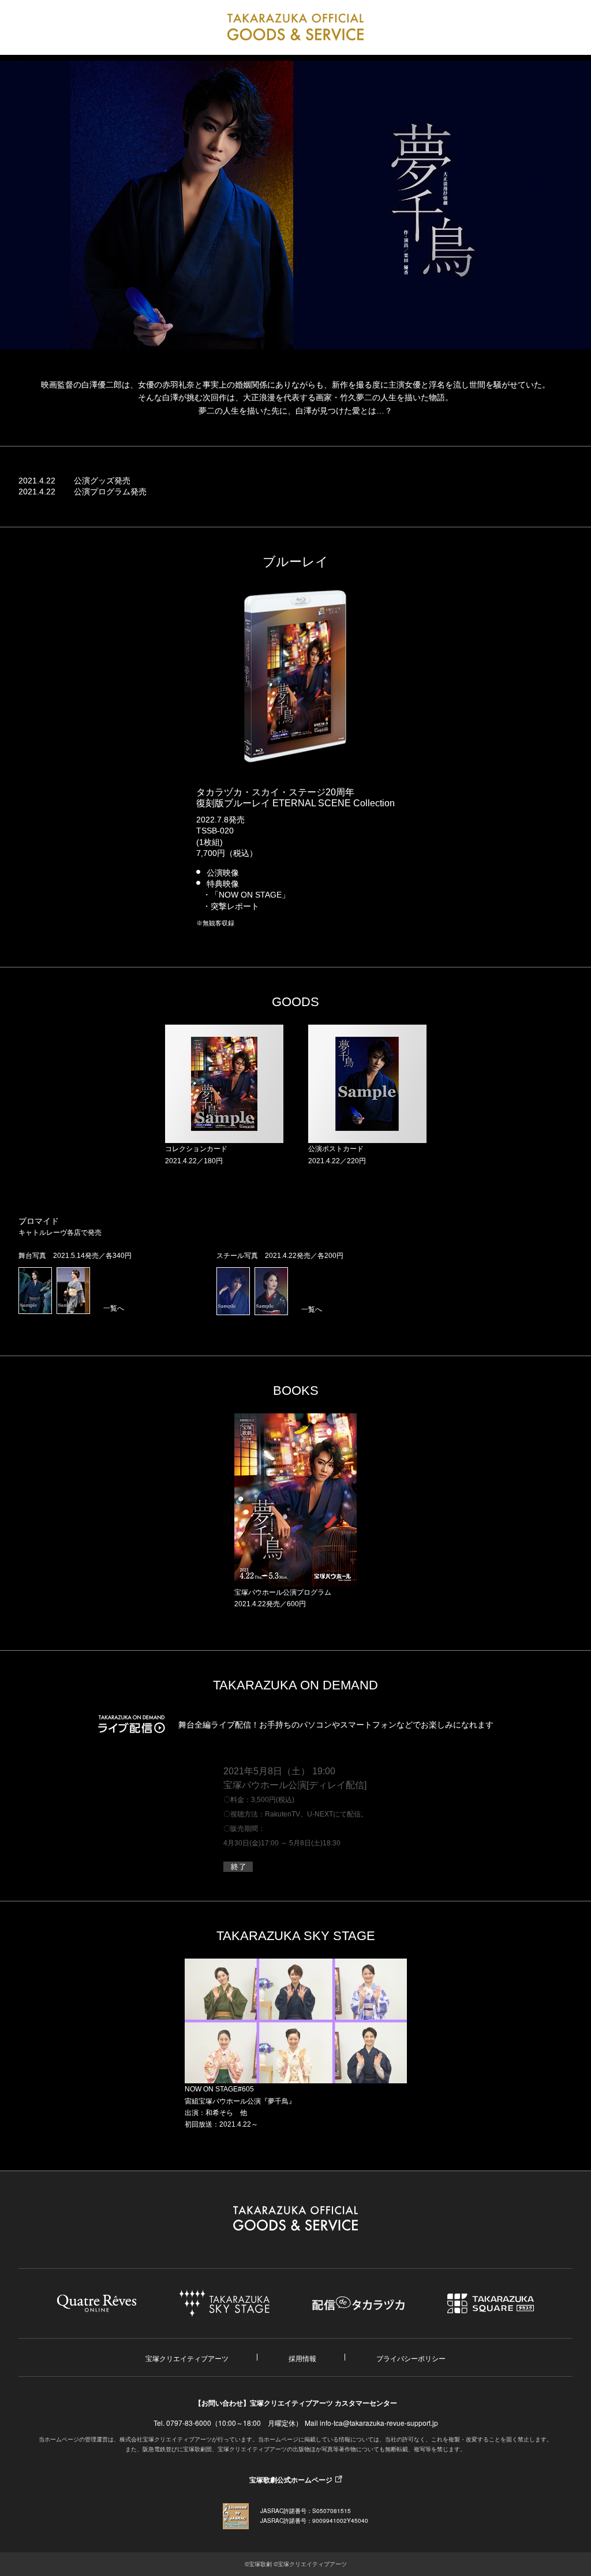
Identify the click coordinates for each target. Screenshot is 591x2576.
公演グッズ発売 (102, 481)
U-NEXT (320, 1814)
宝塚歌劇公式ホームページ (291, 2480)
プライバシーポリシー (411, 2358)
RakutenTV (283, 1814)
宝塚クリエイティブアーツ (187, 2358)
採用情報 (302, 2358)
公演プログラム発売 (110, 492)
